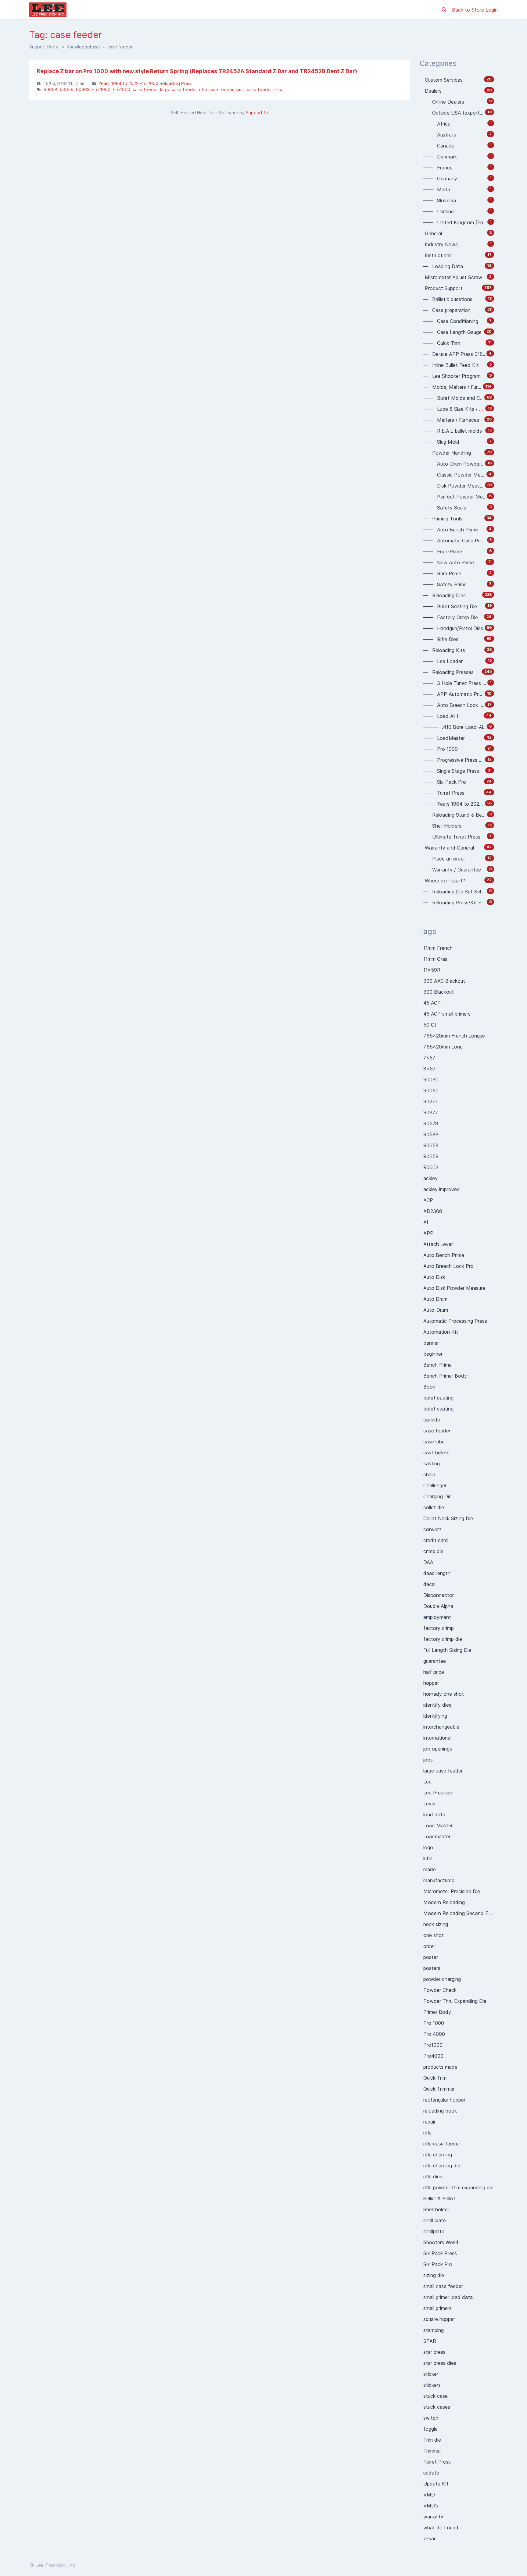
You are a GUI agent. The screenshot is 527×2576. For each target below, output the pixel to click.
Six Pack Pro (438, 2264)
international (437, 1738)
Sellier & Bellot (439, 2198)
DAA (428, 1562)
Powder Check (440, 1990)
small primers (437, 2308)
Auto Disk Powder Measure (454, 1288)
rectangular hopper (444, 2100)
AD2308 (433, 1211)
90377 (431, 1112)
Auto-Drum (436, 1310)
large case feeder (178, 89)
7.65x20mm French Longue (454, 1036)
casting (432, 1464)
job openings (438, 1749)
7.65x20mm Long (443, 1047)
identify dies (437, 1705)
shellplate (434, 2231)
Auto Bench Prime (444, 1255)
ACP (428, 1200)
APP (428, 1233)
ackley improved (442, 1189)
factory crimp (439, 1628)
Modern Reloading (444, 1902)
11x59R (432, 970)
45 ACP (432, 1003)
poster (431, 1957)
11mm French (438, 948)
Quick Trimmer (439, 2089)
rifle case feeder (216, 89)
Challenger (435, 1485)
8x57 (429, 1069)
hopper (431, 1683)
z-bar (280, 89)
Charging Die (437, 1496)
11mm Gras (435, 959)
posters (432, 1968)
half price (434, 1672)
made (430, 1869)
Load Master (438, 1826)
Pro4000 (433, 2056)
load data (434, 1815)
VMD (429, 2495)
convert (432, 1529)
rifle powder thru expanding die (458, 2187)
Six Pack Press (440, 2253)
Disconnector (439, 1595)
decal (429, 1584)
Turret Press (437, 2462)
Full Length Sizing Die (447, 1650)
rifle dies (433, 2177)
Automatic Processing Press (455, 1321)
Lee (427, 1782)
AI (426, 1222)
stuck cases (437, 2407)
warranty (433, 2517)
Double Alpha (438, 1606)
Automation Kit (441, 1332)
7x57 (429, 1058)
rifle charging (438, 2155)
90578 (431, 1123)
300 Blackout (439, 992)
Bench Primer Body (445, 1376)
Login (492, 10)
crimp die (433, 1551)
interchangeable (441, 1727)
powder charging (442, 1979)
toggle (430, 2429)
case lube (434, 1442)
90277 (430, 1102)
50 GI (430, 1025)
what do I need (441, 2528)
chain (429, 1474)
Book (429, 1387)
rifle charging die (442, 2166)
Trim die (432, 2440)
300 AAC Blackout (444, 981)
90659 (67, 89)
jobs (428, 1760)
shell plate (435, 2220)
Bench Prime (437, 1365)
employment (437, 1617)
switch (431, 2418)
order (429, 1946)
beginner (433, 1354)
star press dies (440, 2363)
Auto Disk (434, 1277)
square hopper (439, 2319)
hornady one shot (444, 1694)
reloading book (440, 2111)
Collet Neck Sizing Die (448, 1518)
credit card (436, 1540)
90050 (431, 1091)
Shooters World (441, 2242)
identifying (435, 1716)
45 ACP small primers (447, 1014)
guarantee (435, 1661)
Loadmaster (437, 1836)
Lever (430, 1804)
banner (431, 1343)
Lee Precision (438, 1793)
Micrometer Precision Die (452, 1891)
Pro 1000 (101, 89)
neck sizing (436, 1924)
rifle (427, 2133)
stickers (432, 2385)
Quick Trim (435, 2078)
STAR (430, 2341)
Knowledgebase (83, 47)
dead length (437, 1573)
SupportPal (257, 113)
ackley (430, 1178)
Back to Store (469, 10)
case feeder (145, 89)
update (431, 2473)
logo (428, 1847)
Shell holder (436, 2209)
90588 (431, 1134)
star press (434, 2352)
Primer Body (437, 2012)
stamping (434, 2330)
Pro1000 (122, 89)
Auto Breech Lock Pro (448, 1266)
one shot (434, 1935)
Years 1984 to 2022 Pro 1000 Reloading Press (145, 83)
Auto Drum (435, 1299)
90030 (431, 1080)
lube (428, 1858)
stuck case (436, 2396)
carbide (432, 1420)
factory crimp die (443, 1639)
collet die (434, 1507)
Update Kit (436, 2484)
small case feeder (254, 89)
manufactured (439, 1880)
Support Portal (44, 47)
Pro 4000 (434, 2034)
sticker (431, 2374)
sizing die (434, 2275)
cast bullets (436, 1453)
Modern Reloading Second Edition (461, 1913)
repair (429, 2122)
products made (440, 2067)
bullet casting (438, 1398)
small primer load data (448, 2297)
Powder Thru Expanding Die (455, 2001)
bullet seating (438, 1409)
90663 (83, 89)
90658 (50, 89)
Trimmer (432, 2451)
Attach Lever (438, 1244)
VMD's (431, 2506)
